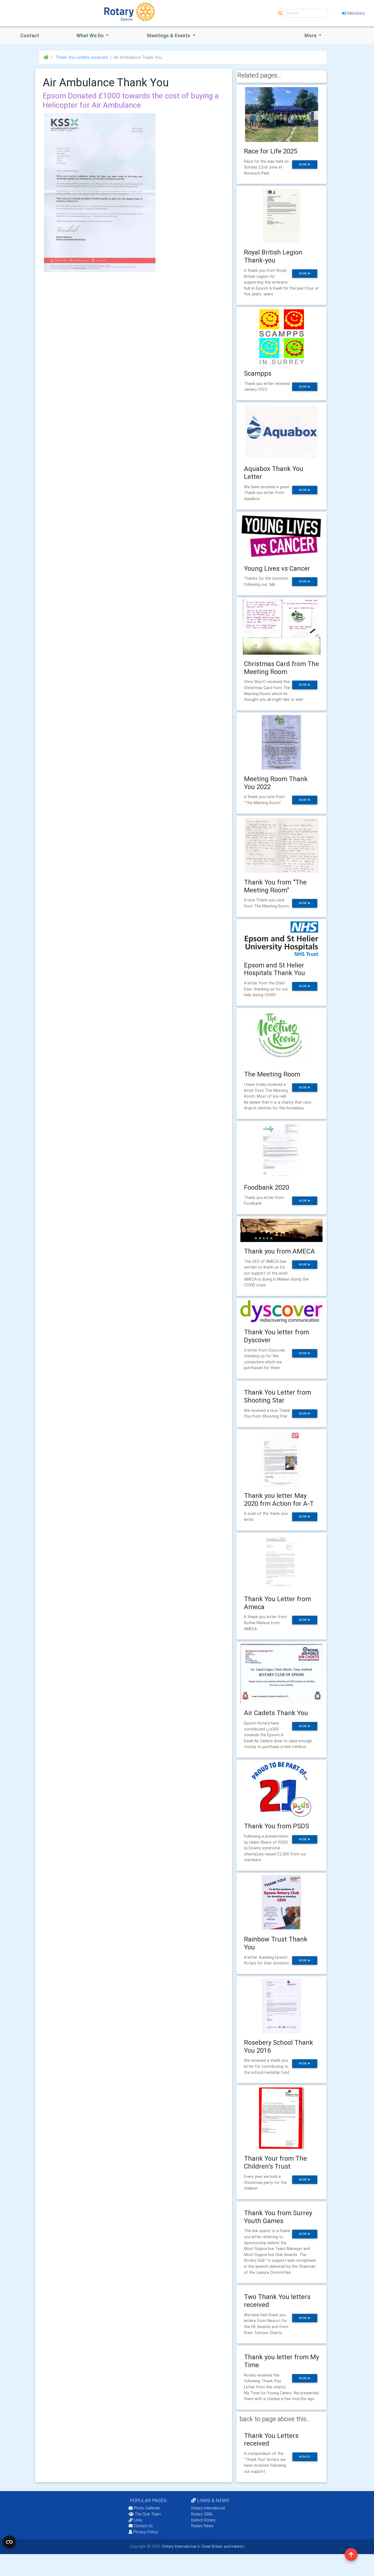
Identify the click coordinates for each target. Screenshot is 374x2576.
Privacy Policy (146, 2532)
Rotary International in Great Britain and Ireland (202, 2546)
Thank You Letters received (81, 57)
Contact (30, 35)
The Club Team (148, 2514)
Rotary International (208, 2508)
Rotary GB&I (202, 2514)
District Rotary (203, 2520)
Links (138, 2520)
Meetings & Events (169, 35)
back (306, 2457)
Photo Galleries (146, 2508)
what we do (91, 35)
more (303, 165)
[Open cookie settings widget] (9, 2542)
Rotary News (202, 2526)
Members (356, 13)
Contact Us (143, 2526)
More (311, 35)
